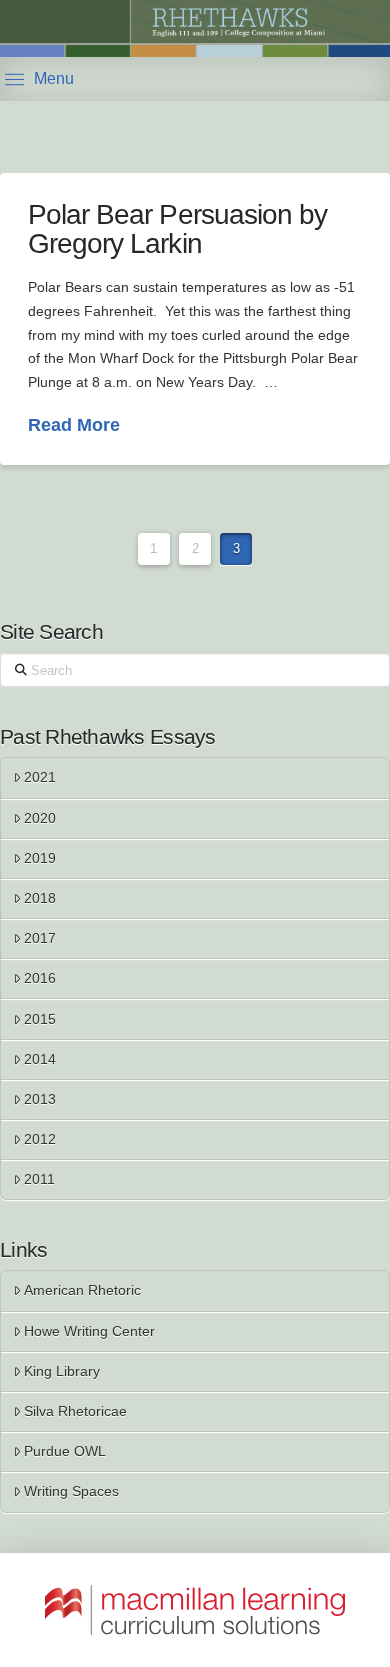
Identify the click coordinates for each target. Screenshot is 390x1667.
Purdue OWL (65, 1451)
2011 (39, 1179)
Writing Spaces (71, 1491)
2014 (40, 1059)
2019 (40, 858)
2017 (40, 938)
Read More (74, 425)
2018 (40, 898)
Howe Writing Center (89, 1331)
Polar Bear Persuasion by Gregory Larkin (177, 229)
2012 (40, 1139)
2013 (40, 1099)
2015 (40, 1019)
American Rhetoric (82, 1290)
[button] (39, 79)
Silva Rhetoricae (75, 1411)
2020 (40, 818)
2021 (40, 777)
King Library (62, 1371)
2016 (40, 978)
